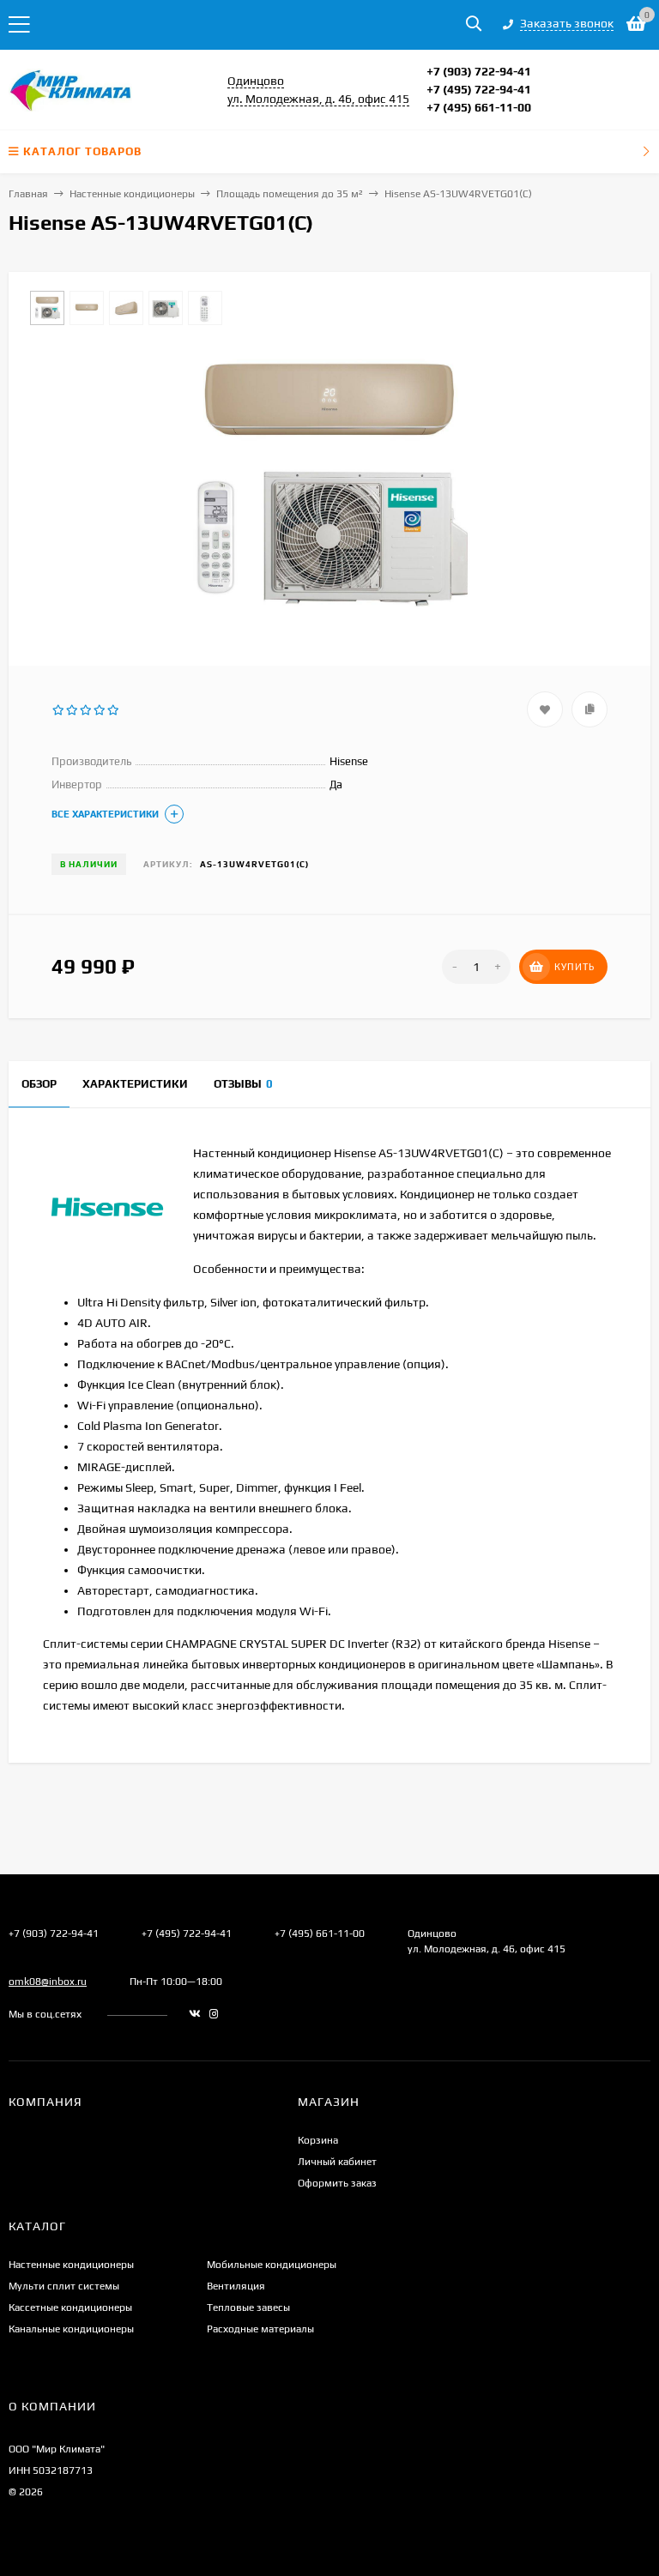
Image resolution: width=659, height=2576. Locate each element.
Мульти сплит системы (64, 2286)
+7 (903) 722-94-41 (479, 71)
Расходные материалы (260, 2329)
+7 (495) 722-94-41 (479, 89)
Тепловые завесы (248, 2308)
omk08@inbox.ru (48, 1982)
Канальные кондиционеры (71, 2329)
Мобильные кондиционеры (272, 2265)
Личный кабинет (337, 2162)
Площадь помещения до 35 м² (290, 194)
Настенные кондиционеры (132, 194)
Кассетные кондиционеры (70, 2308)
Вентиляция (236, 2286)
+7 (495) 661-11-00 (479, 107)
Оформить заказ (337, 2183)
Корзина (318, 2140)
